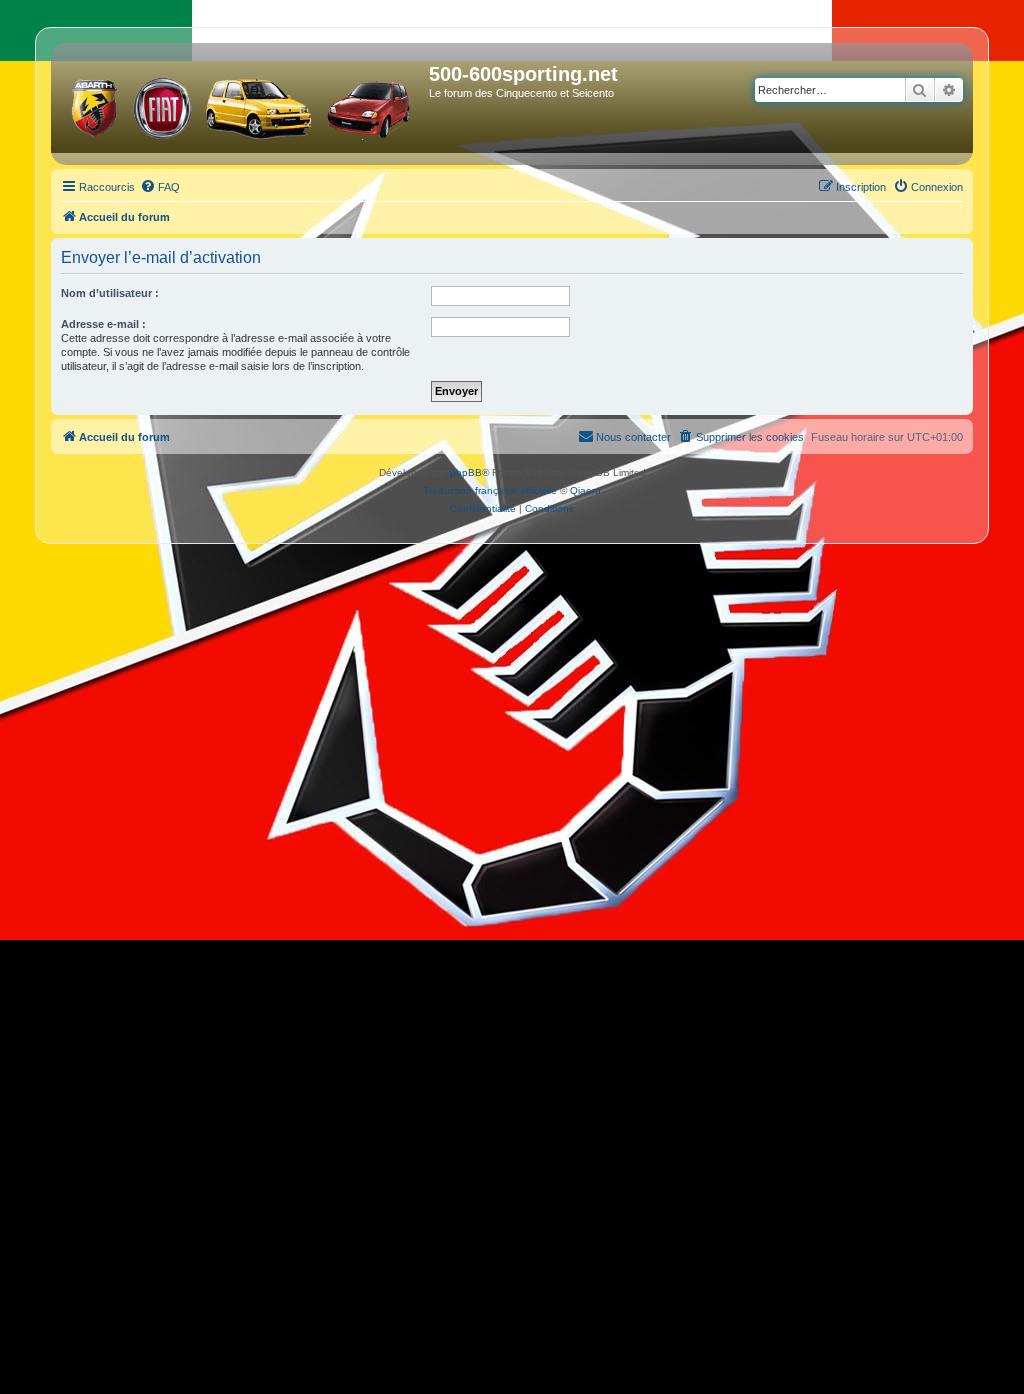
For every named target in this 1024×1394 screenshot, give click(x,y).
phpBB (466, 472)
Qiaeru (585, 490)
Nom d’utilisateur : (110, 293)
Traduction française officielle (490, 490)
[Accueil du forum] (242, 104)
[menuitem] (160, 187)
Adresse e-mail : (103, 324)
